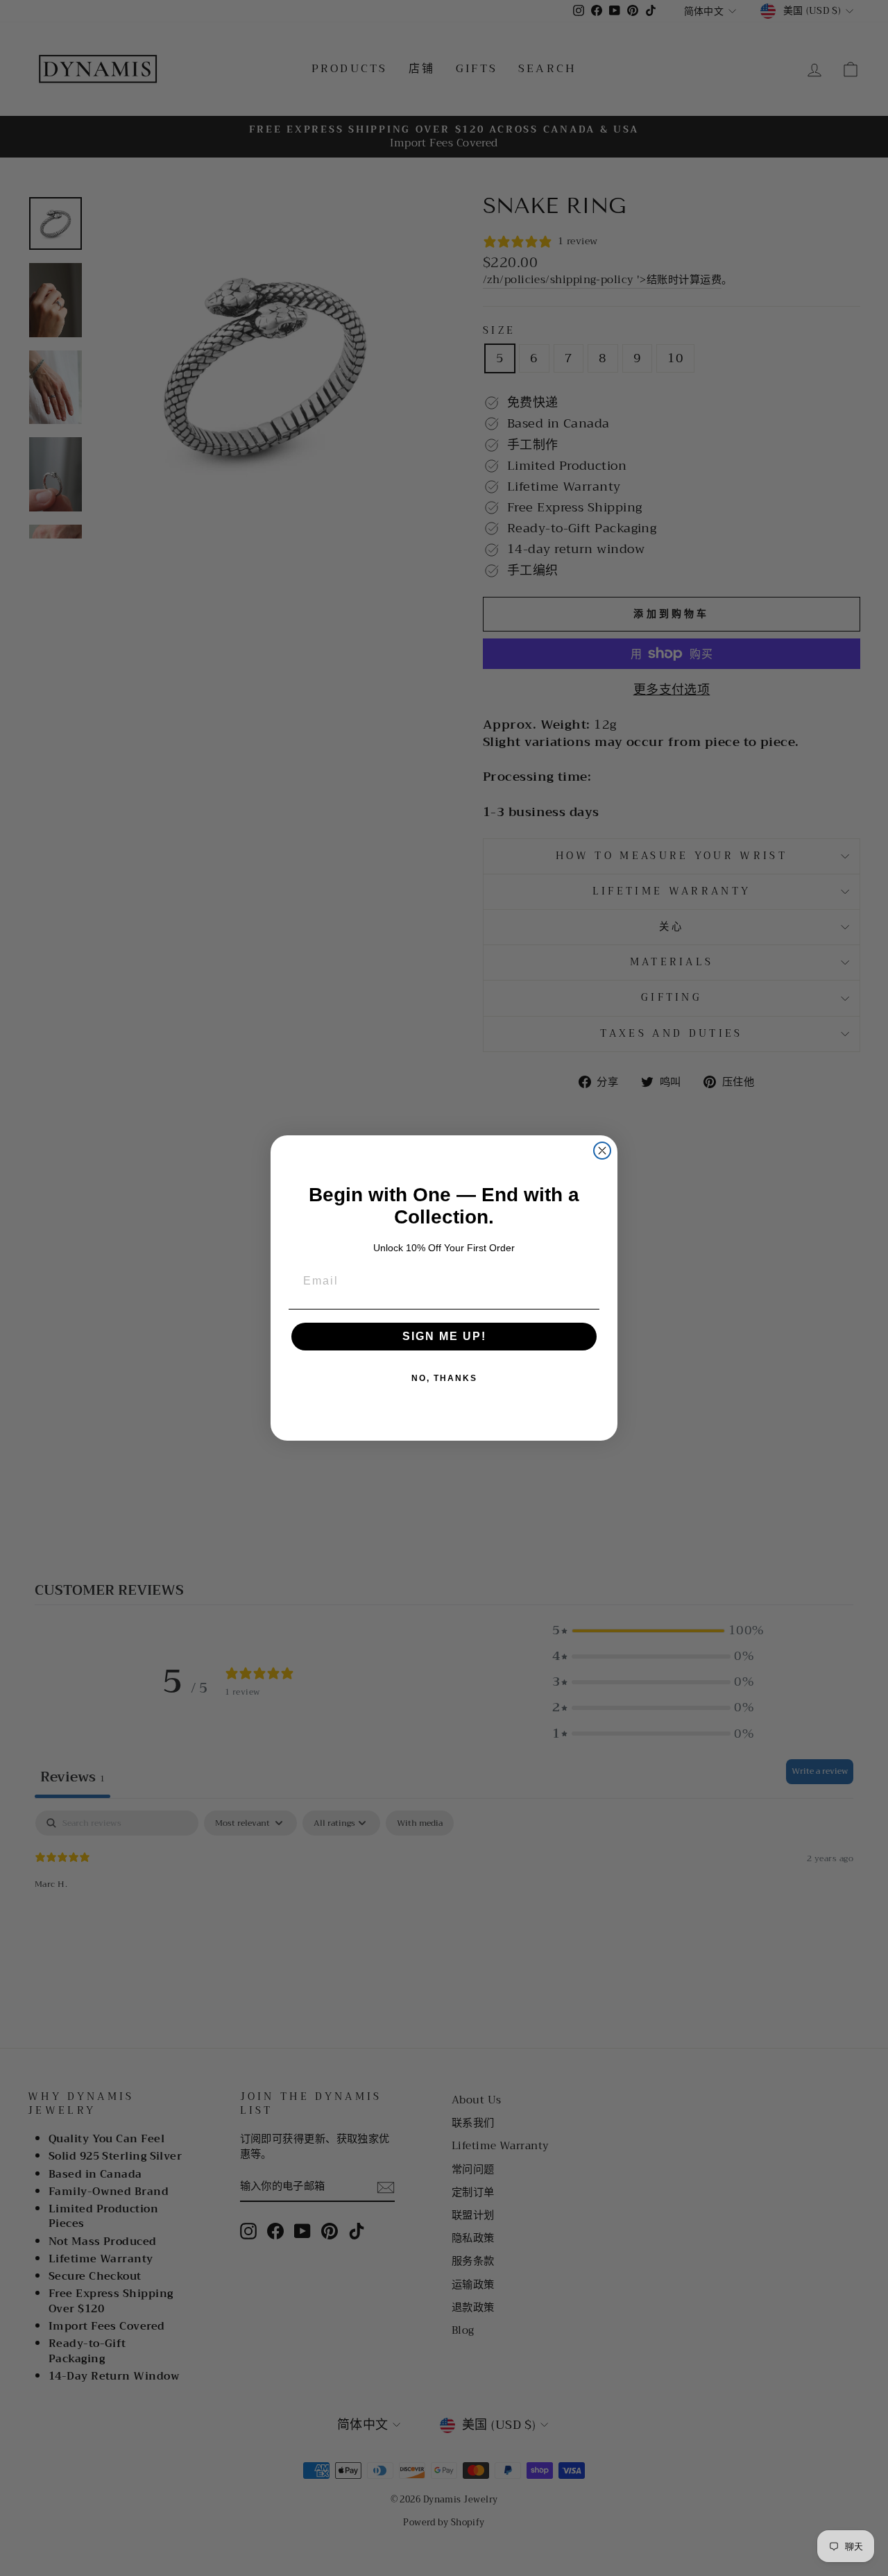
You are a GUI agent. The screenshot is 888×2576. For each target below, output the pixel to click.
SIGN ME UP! (444, 1336)
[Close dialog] (602, 1151)
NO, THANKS (444, 1378)
